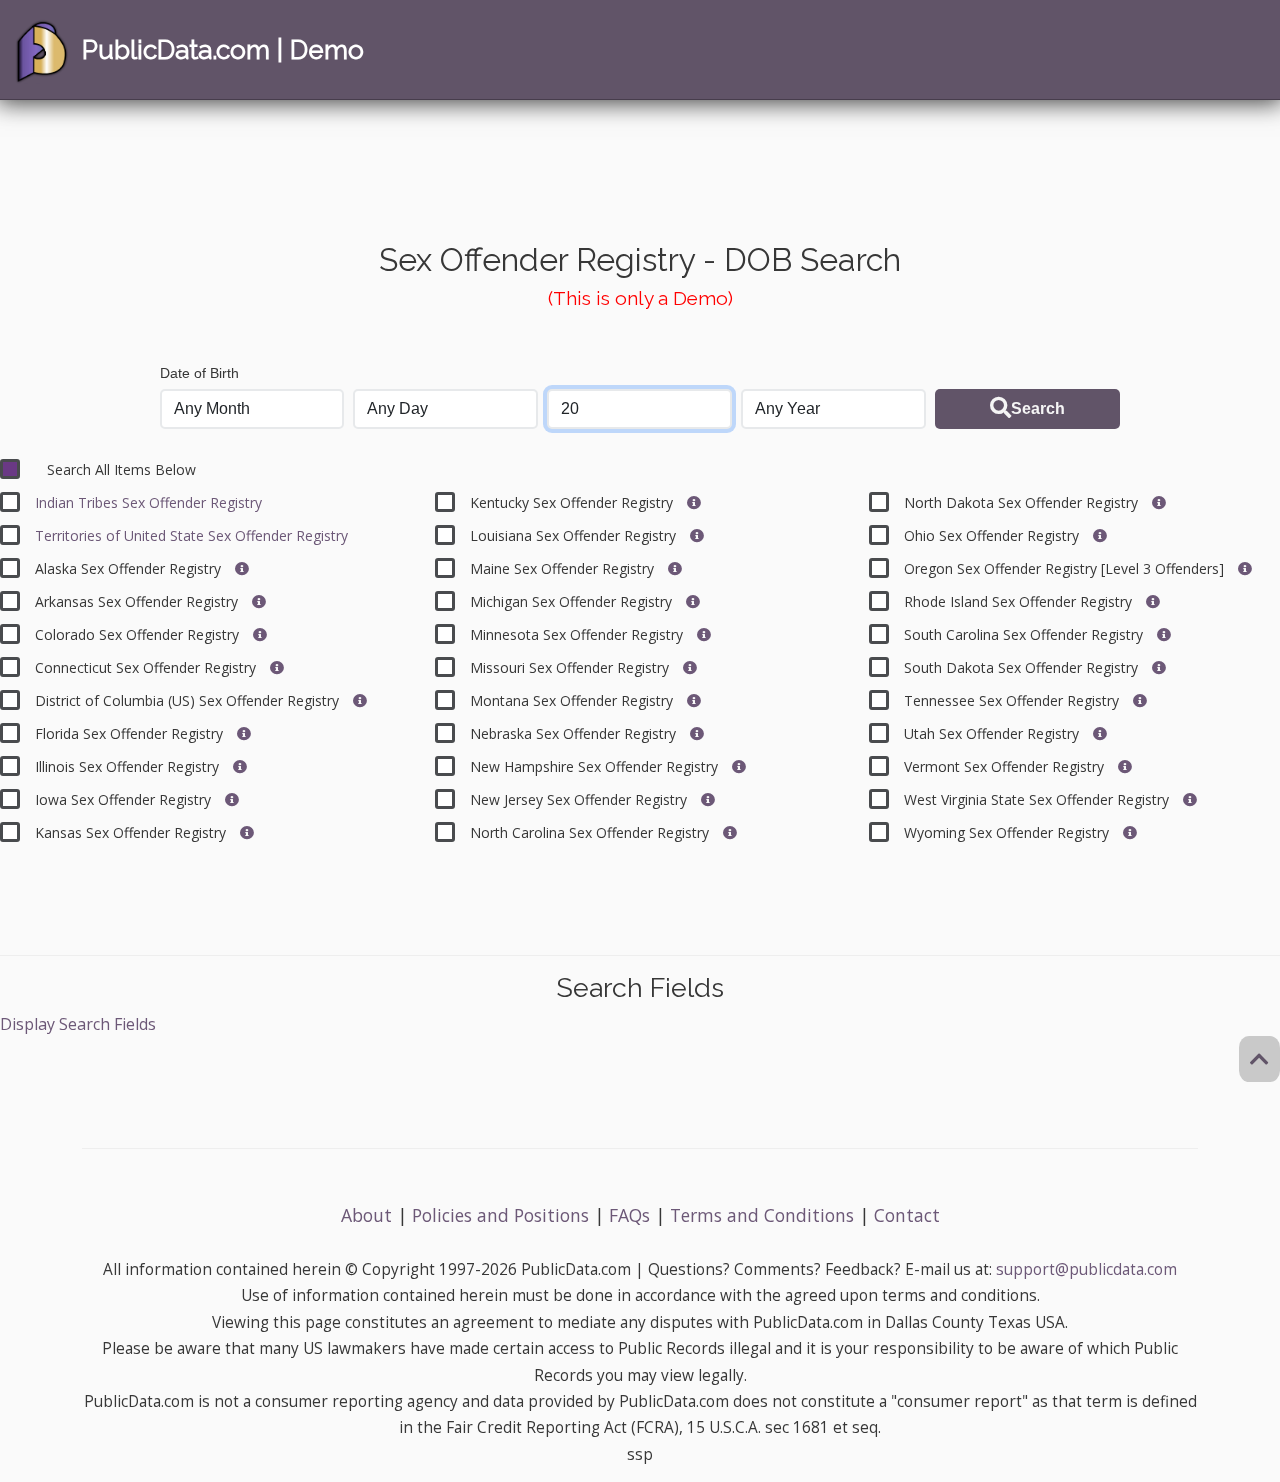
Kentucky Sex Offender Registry (573, 502)
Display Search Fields (78, 1024)
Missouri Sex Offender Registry (571, 667)
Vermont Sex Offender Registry (1006, 766)
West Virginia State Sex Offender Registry (1038, 799)
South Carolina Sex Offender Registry (1025, 634)
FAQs (629, 1215)
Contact (907, 1215)
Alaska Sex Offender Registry (130, 568)
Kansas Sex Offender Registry (132, 832)
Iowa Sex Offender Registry (125, 799)
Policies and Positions (500, 1215)
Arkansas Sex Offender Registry (138, 601)
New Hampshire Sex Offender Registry (596, 766)
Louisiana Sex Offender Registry (575, 535)
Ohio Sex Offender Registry (993, 535)
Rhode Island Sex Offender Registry (1020, 601)
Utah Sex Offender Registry (993, 733)
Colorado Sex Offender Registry (139, 634)
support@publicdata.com (1086, 1269)
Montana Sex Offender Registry (573, 700)
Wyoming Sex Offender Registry (1008, 832)
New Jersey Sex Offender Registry (580, 799)
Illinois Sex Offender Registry (129, 766)
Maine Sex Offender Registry (564, 568)
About (366, 1215)
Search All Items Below (121, 469)
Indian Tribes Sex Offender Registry (148, 502)
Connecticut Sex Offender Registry (147, 667)
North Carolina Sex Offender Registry (591, 832)
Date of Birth (199, 373)
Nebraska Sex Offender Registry (575, 733)
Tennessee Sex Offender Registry (1013, 700)
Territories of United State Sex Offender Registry (191, 535)
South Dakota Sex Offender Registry (1023, 667)
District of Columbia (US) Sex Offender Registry (189, 700)
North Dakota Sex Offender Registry (1023, 502)
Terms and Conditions (762, 1215)
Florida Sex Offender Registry (131, 733)
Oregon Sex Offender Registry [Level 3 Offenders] (1066, 568)
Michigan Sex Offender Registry (573, 601)
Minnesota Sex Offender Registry (578, 634)
